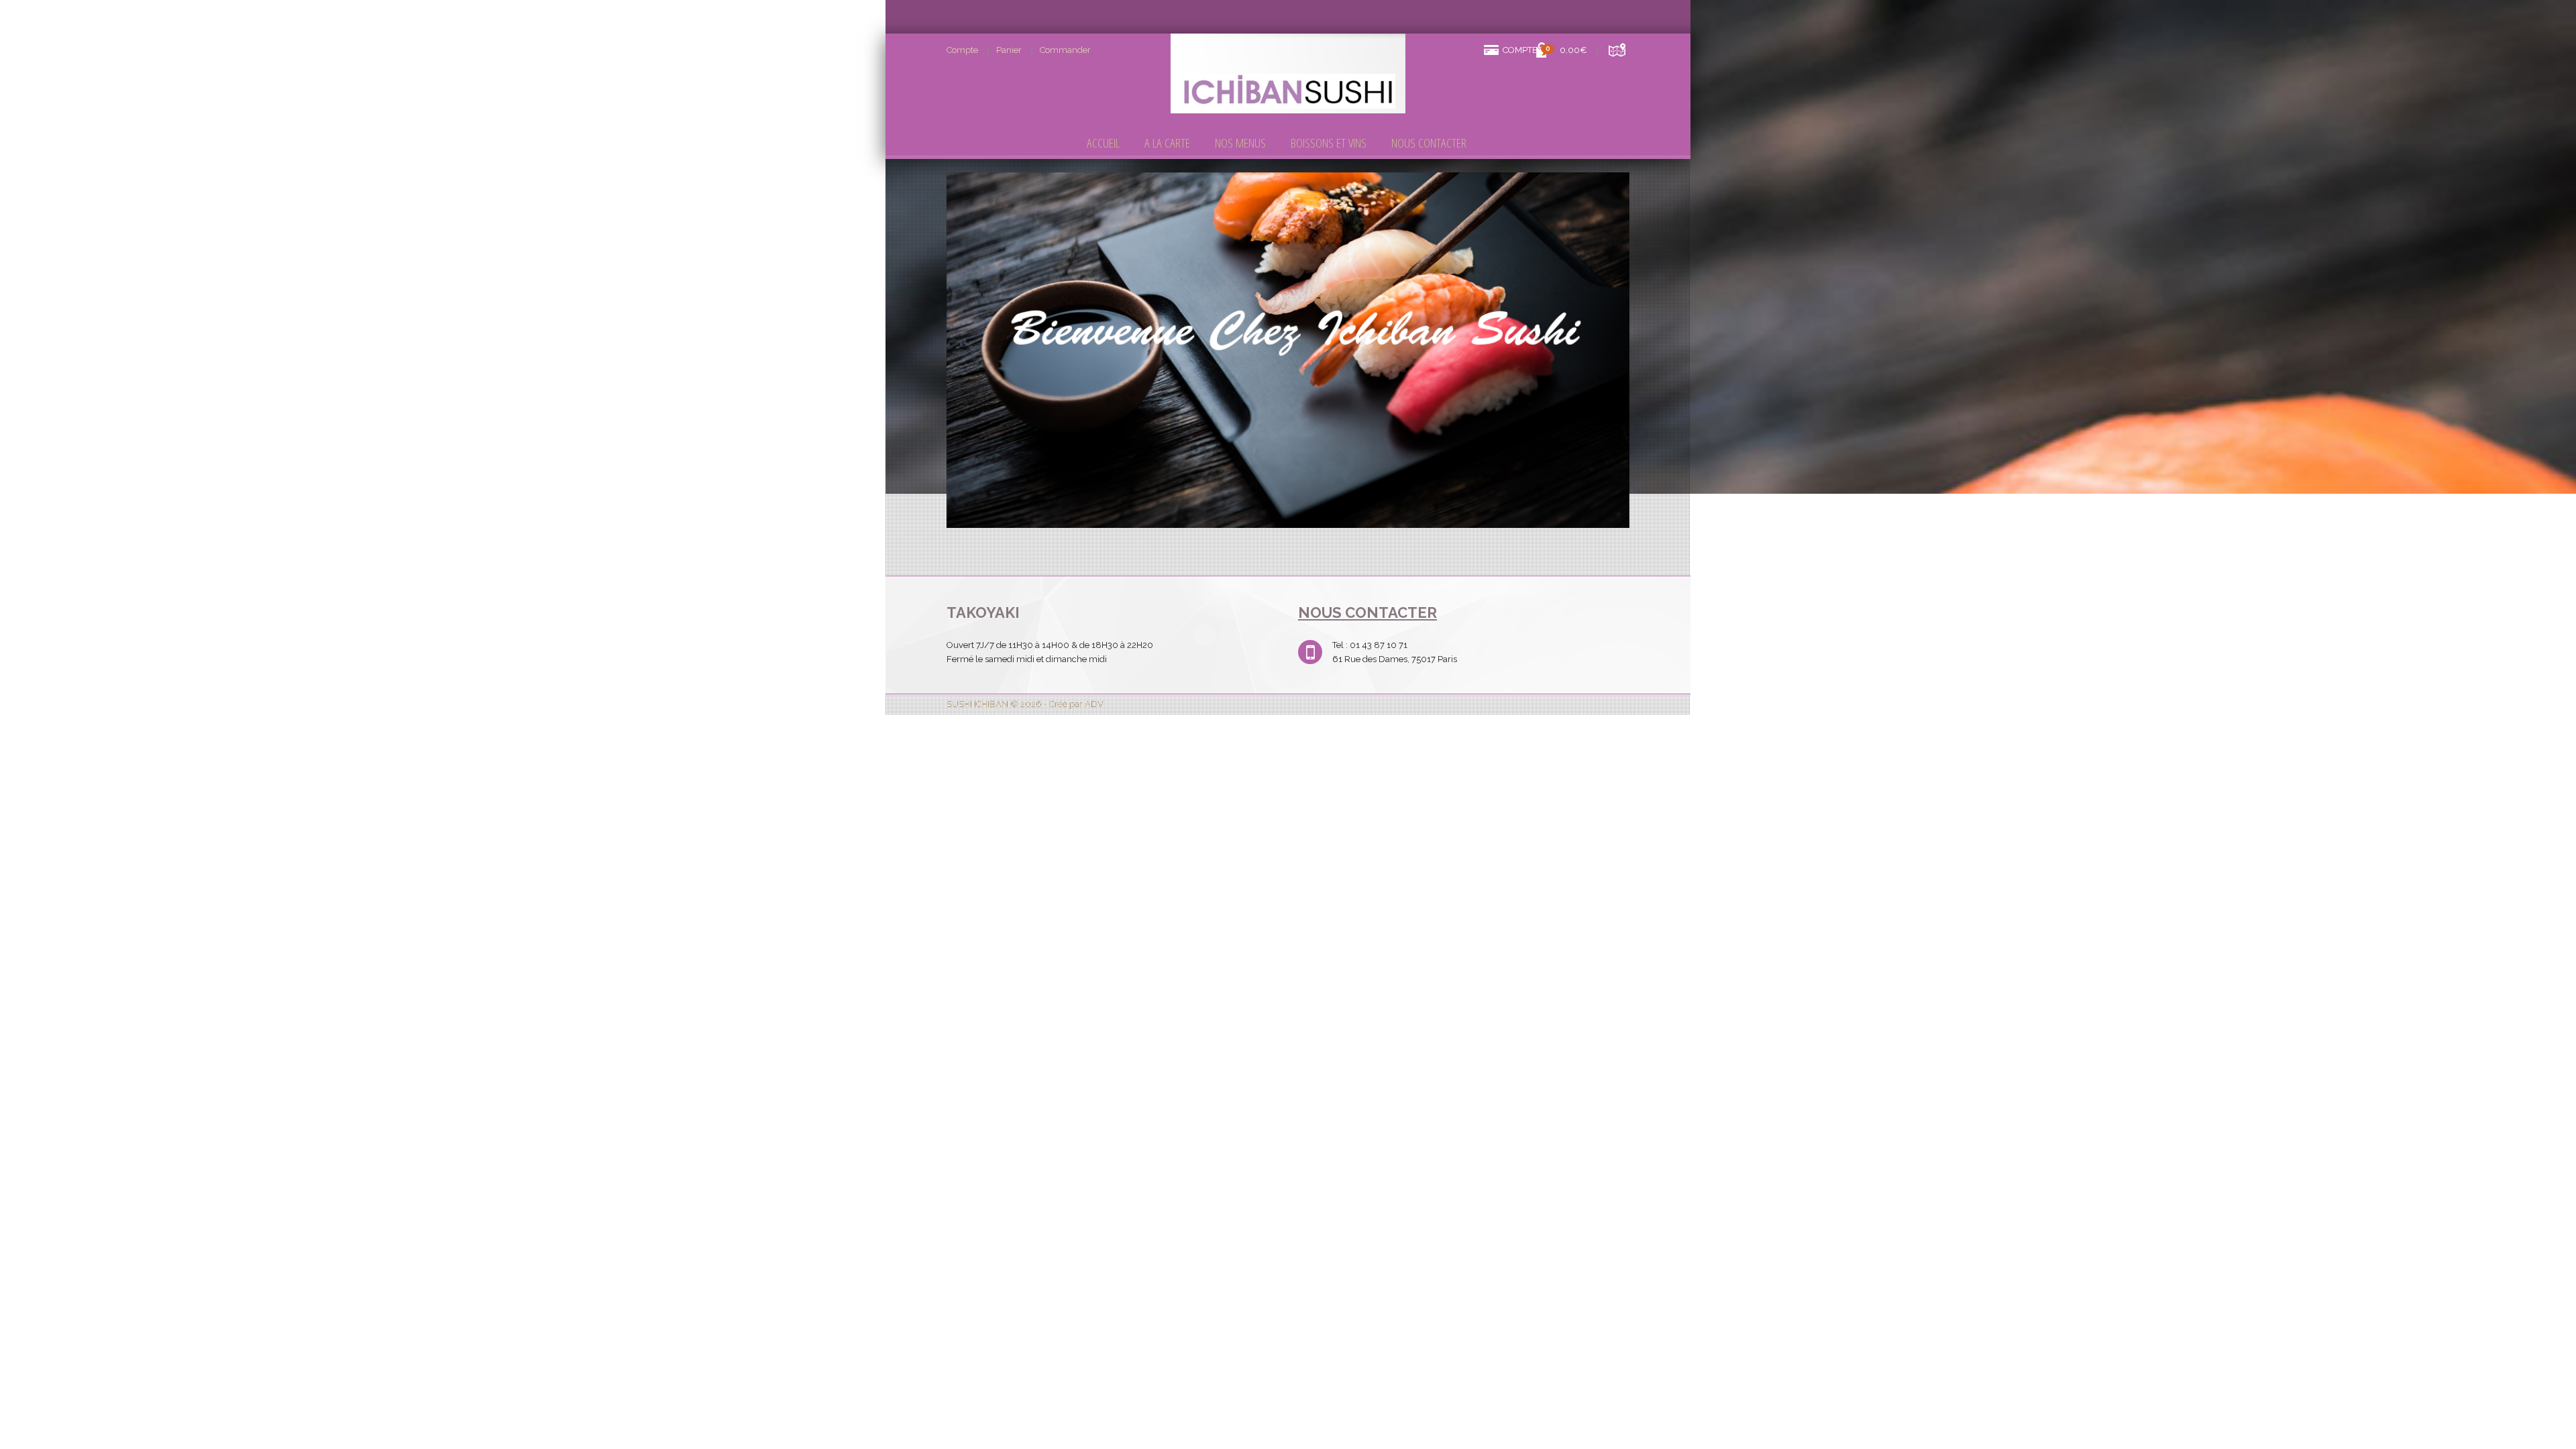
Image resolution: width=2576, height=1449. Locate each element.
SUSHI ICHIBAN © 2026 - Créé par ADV (1025, 704)
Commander (1065, 50)
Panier (1009, 50)
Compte (962, 50)
